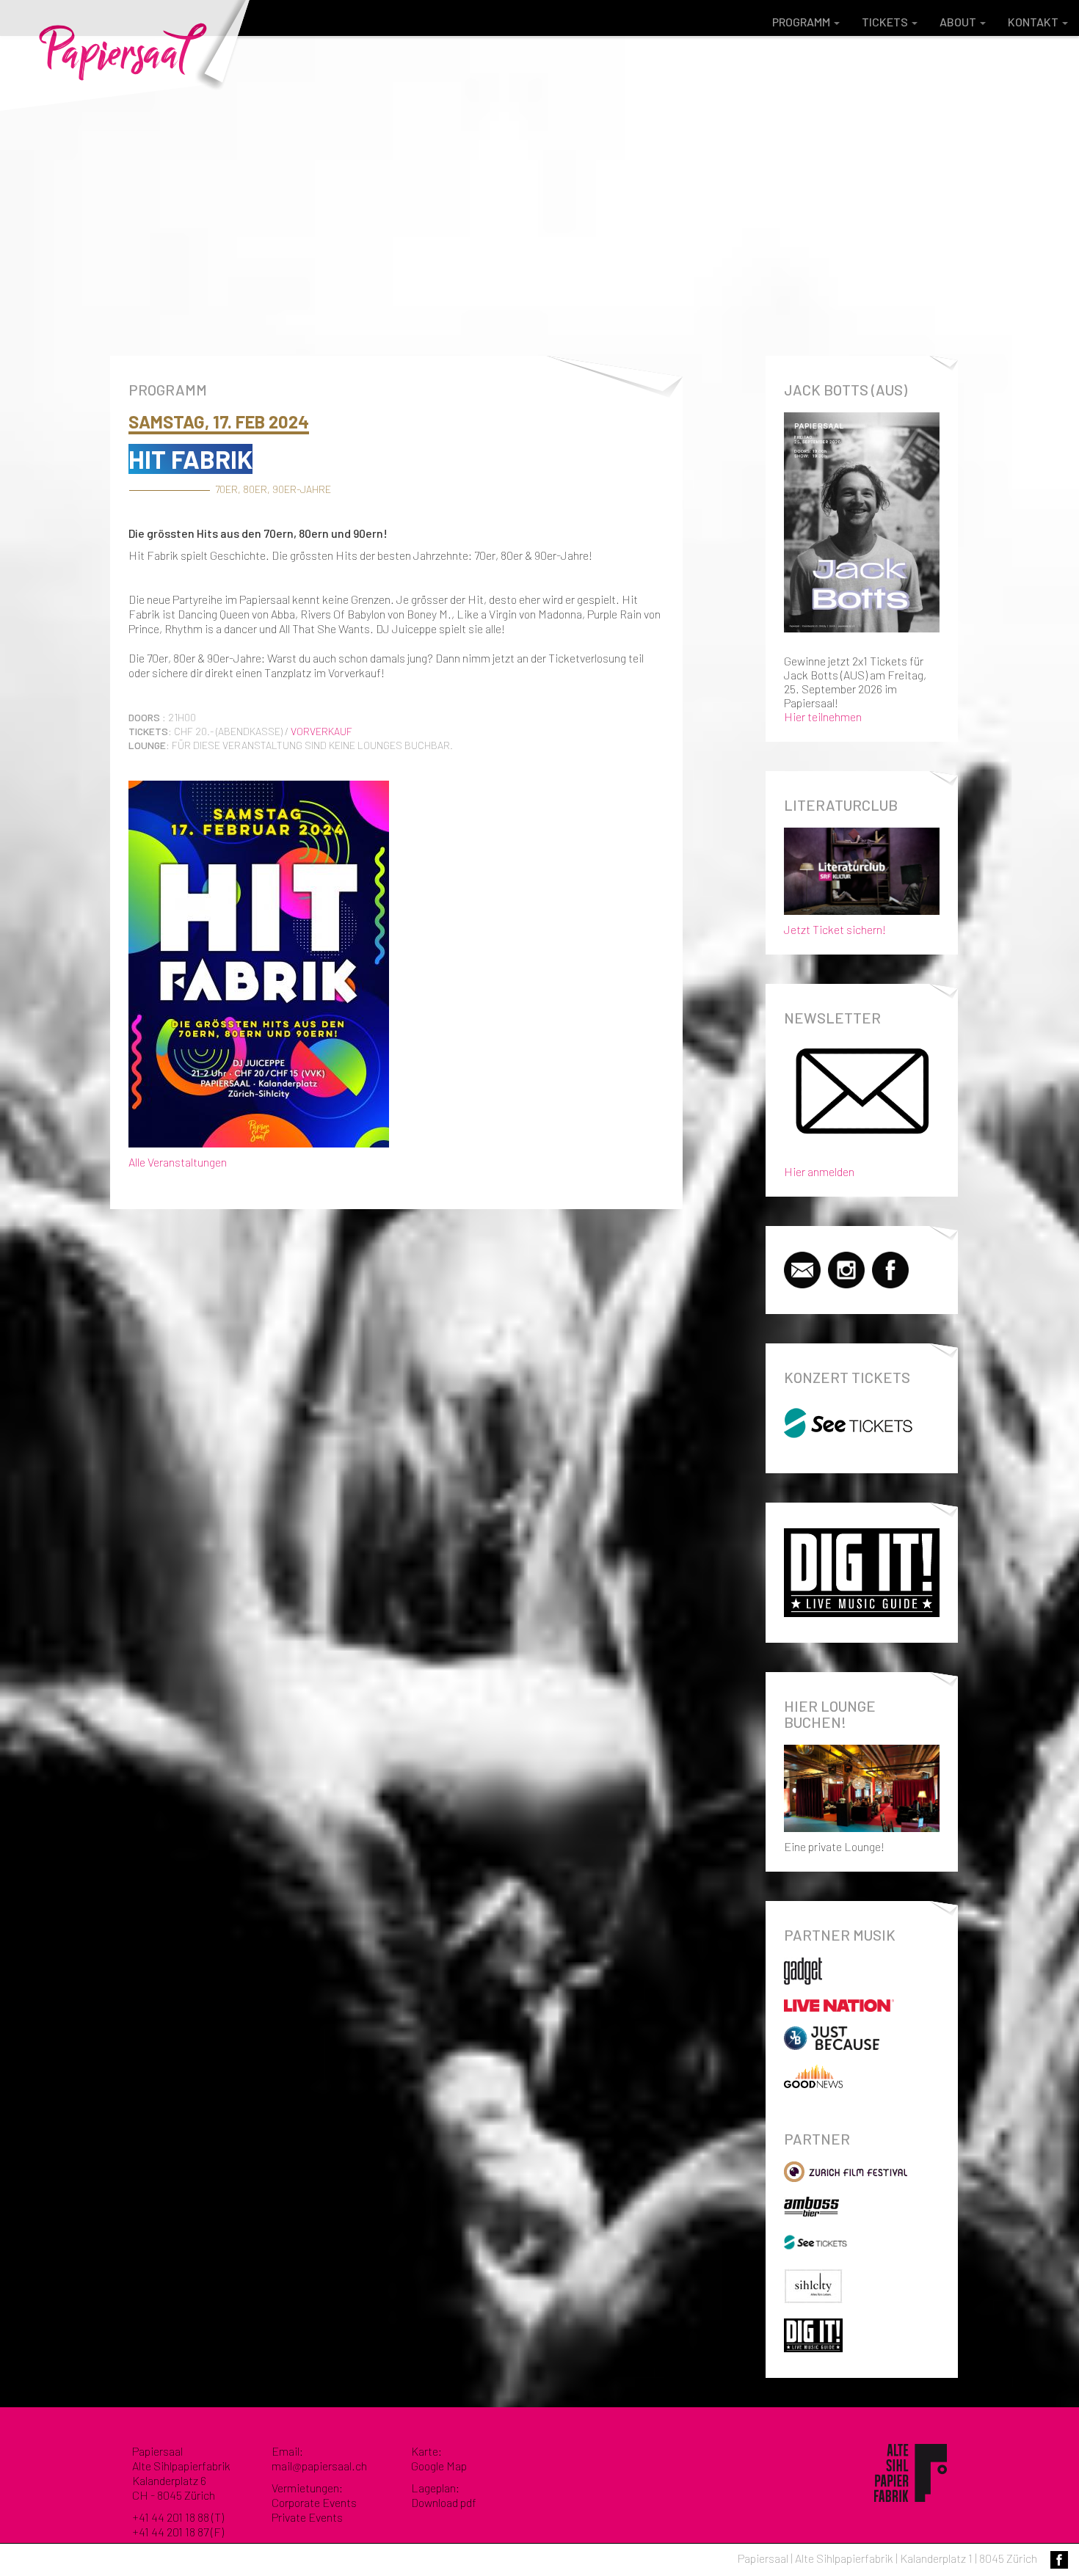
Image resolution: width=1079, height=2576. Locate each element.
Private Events (307, 2517)
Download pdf (444, 2502)
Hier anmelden (819, 1171)
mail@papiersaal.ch (319, 2466)
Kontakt (1034, 22)
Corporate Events (314, 2502)
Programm (802, 22)
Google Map (439, 2466)
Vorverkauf (321, 731)
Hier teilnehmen (823, 716)
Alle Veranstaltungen (178, 1162)
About (959, 22)
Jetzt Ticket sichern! (835, 929)
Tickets (886, 22)
